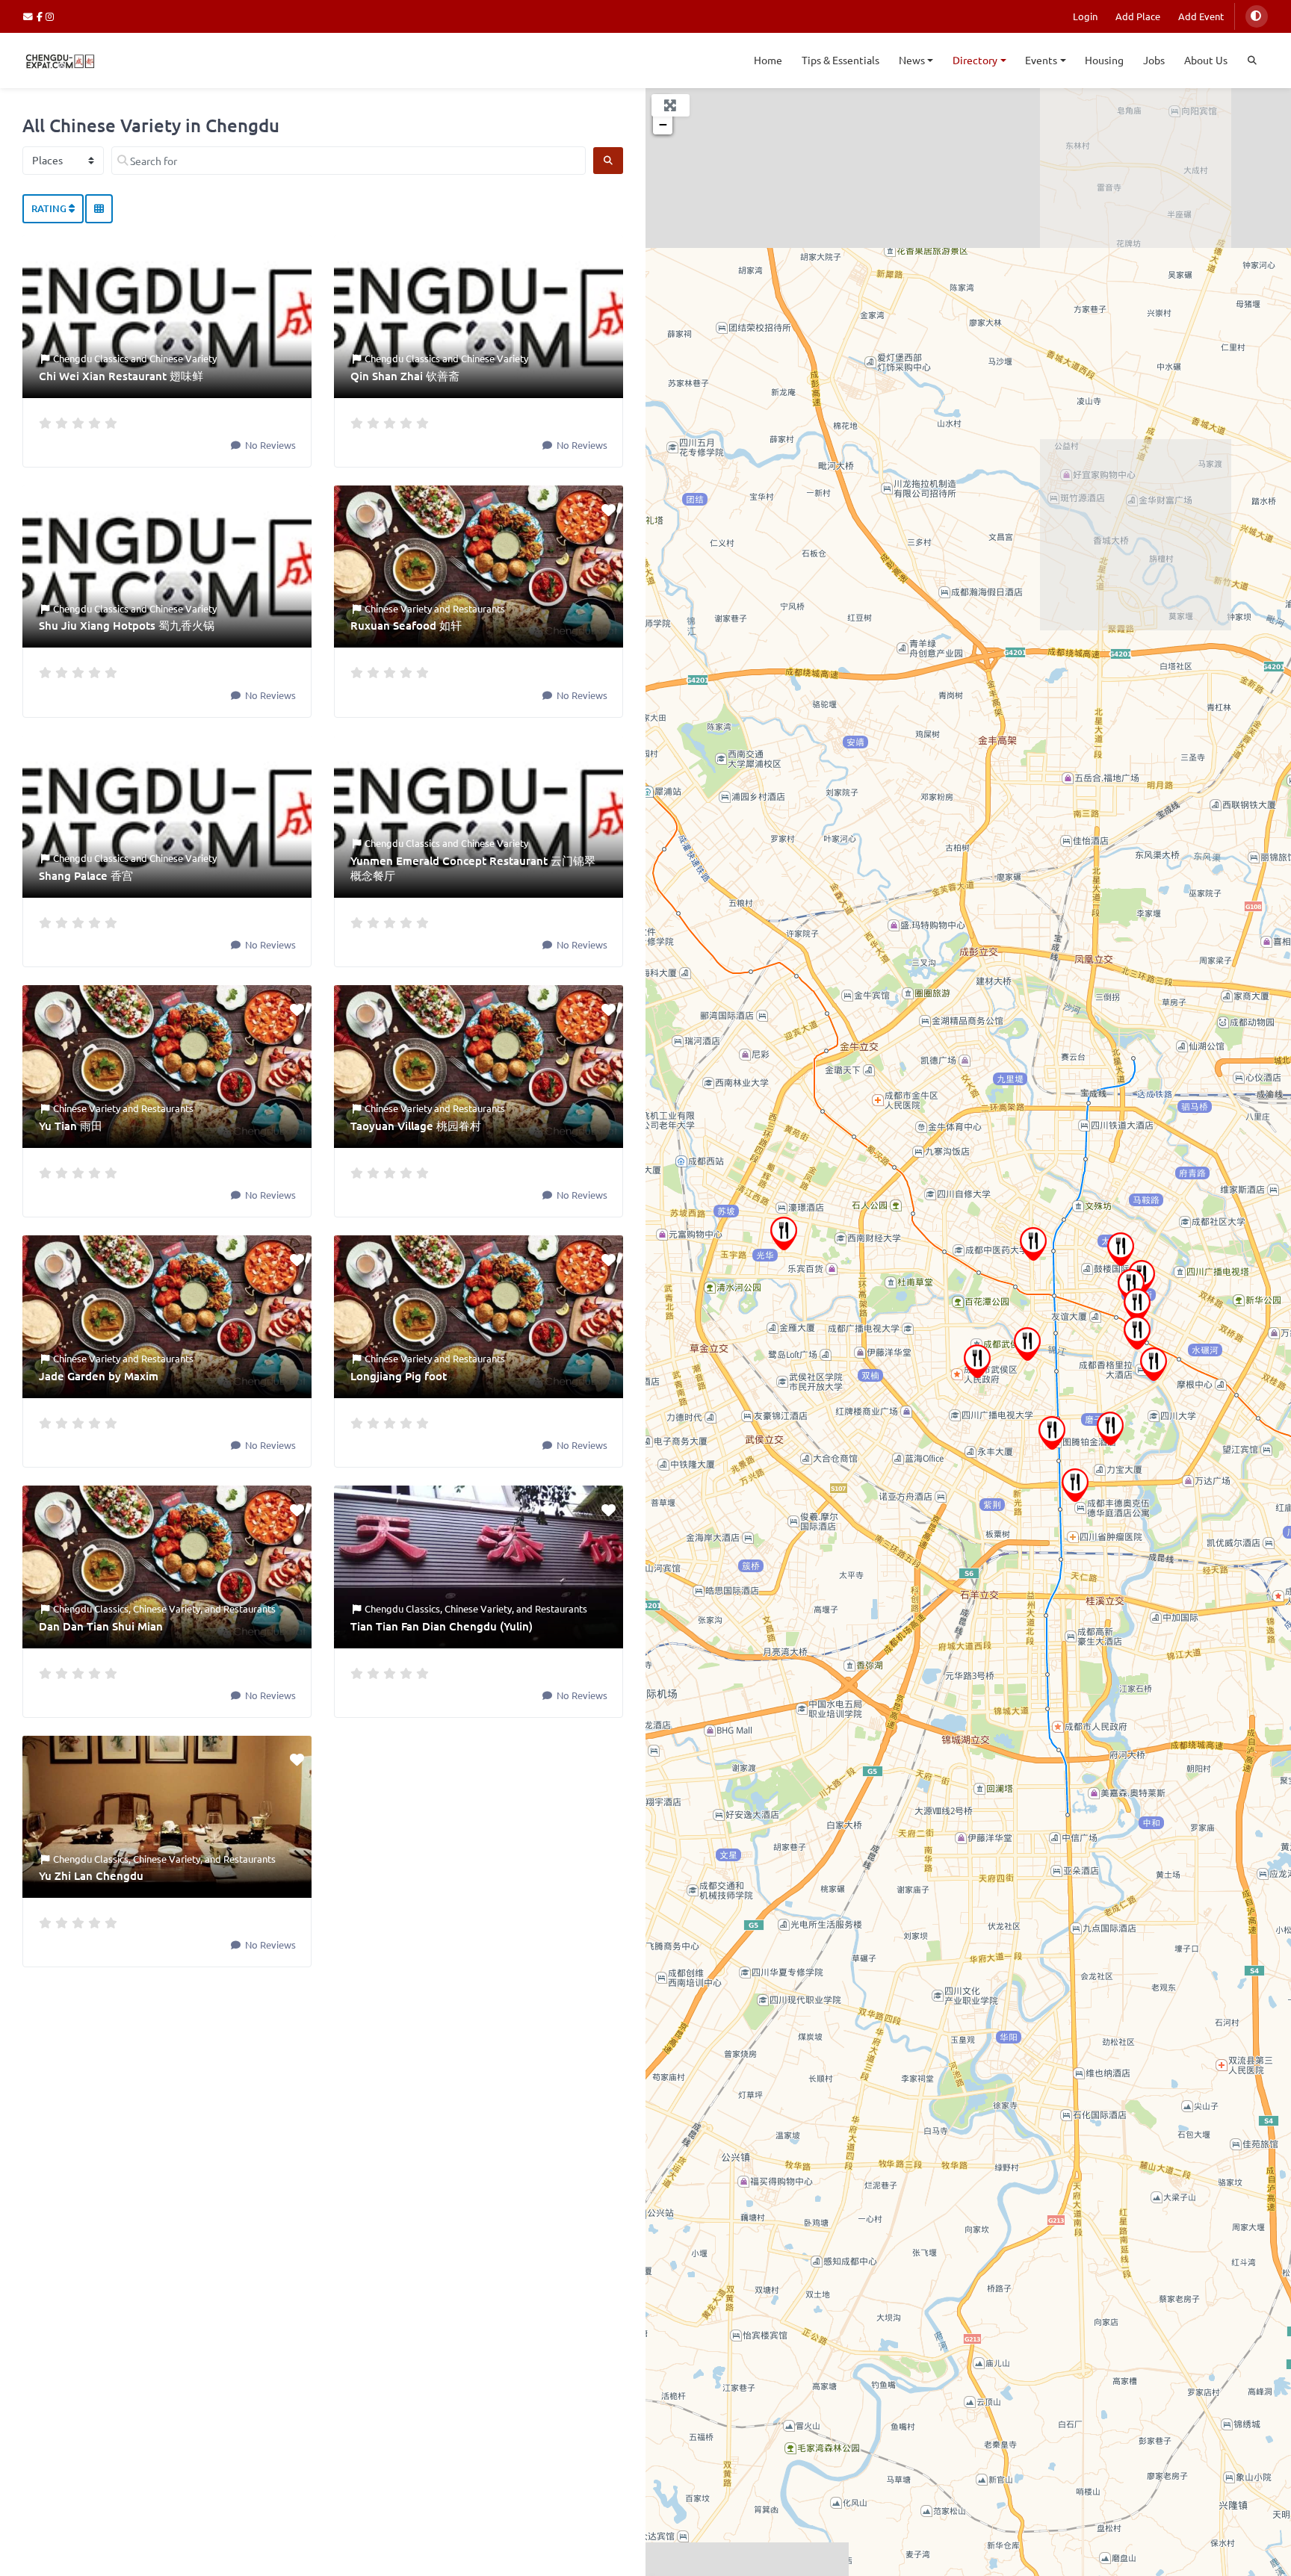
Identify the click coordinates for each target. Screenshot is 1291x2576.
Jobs (1154, 60)
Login (1085, 16)
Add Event (1201, 16)
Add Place (1138, 16)
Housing (1104, 60)
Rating (50, 208)
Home (768, 60)
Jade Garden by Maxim (99, 1376)
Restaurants (479, 608)
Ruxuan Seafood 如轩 (406, 625)
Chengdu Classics (91, 358)
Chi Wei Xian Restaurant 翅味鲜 (121, 376)
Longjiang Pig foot (399, 1376)
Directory (975, 60)
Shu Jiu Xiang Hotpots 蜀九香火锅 (127, 625)
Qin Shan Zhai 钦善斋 (405, 376)
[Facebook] (41, 16)
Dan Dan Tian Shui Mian (101, 1626)
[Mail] (30, 16)
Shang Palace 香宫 (86, 875)
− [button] (663, 124)
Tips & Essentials (840, 60)
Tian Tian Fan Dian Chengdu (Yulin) (442, 1626)
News (912, 60)
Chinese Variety (183, 358)
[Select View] (99, 209)
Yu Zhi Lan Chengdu (91, 1875)
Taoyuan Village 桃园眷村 (416, 1126)
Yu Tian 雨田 (71, 1126)
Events (1041, 60)
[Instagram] (50, 16)
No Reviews (269, 445)
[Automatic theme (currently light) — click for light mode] (1257, 16)
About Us (1206, 60)
